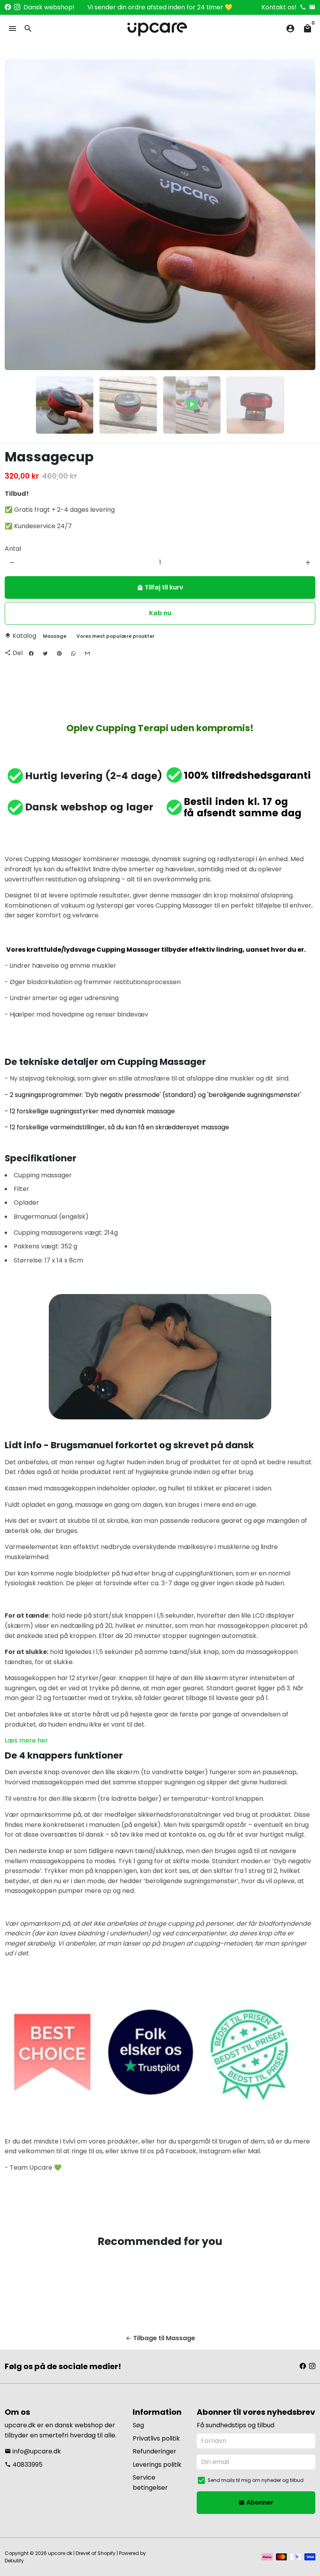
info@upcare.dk (33, 2451)
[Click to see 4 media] (255, 405)
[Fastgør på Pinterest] (59, 653)
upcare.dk (60, 2553)
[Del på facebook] (31, 653)
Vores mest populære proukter (116, 636)
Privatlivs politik (156, 2438)
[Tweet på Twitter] (45, 653)
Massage (55, 636)
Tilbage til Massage (160, 2338)
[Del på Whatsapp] (73, 653)
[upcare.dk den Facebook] (8, 7)
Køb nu (160, 613)
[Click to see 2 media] (128, 405)
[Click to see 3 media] (192, 405)
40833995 (24, 2465)
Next (305, 215)
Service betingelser (150, 2483)
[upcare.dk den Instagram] (17, 7)
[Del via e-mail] (87, 653)
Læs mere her (26, 1740)
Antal (13, 549)
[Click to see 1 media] (65, 405)
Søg (138, 2425)
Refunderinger (155, 2451)
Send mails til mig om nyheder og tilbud (256, 2480)
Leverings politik (157, 2465)
